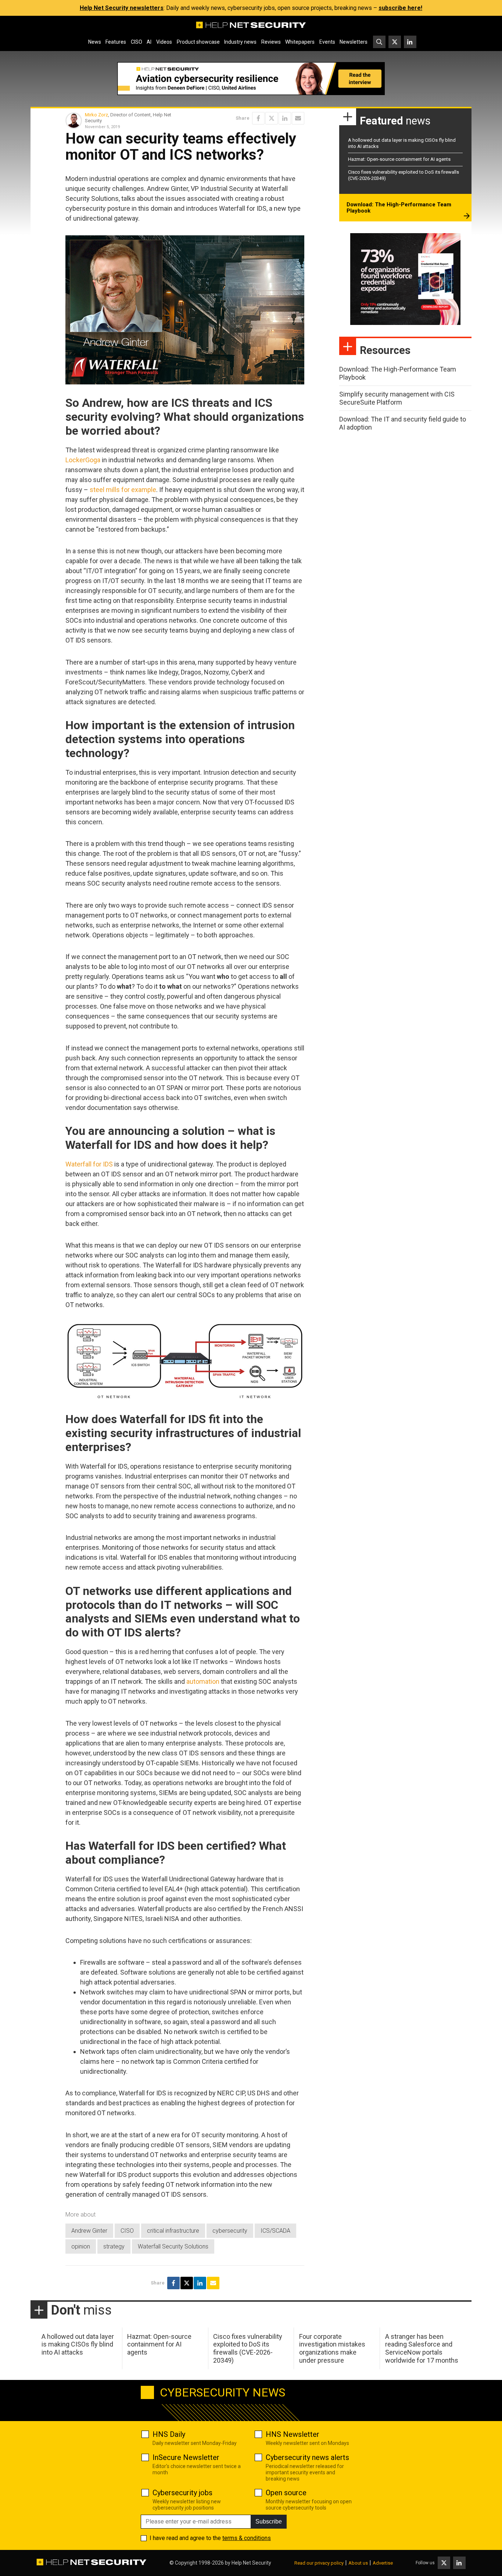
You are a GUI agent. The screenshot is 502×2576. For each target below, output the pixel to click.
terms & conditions (247, 2538)
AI (149, 42)
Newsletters (354, 42)
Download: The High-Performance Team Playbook (399, 208)
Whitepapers (300, 42)
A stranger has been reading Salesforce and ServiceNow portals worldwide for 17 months (422, 2348)
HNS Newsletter (293, 2434)
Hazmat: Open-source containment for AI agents (399, 159)
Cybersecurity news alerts (307, 2457)
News (95, 42)
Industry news (240, 42)
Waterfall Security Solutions (173, 2246)
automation (203, 1681)
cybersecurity (230, 2231)
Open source (286, 2493)
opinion (81, 2246)
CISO (137, 42)
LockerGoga (83, 460)
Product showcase (198, 42)
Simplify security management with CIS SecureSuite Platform (397, 398)
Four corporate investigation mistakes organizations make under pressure (332, 2348)
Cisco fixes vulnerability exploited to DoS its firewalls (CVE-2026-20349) (248, 2348)
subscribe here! (400, 8)
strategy (114, 2246)
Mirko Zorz (96, 115)
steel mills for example (123, 490)
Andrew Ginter (89, 2231)
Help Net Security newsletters (122, 8)
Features (116, 42)
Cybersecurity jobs (182, 2493)
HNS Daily (169, 2434)
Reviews (271, 42)
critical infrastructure (173, 2231)
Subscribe (269, 2521)
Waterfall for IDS (89, 1164)
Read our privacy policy (319, 2563)
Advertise (383, 2563)
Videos (164, 42)
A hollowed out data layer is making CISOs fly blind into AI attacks (78, 2344)
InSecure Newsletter (186, 2457)
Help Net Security (251, 2563)
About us (358, 2563)
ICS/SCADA (275, 2231)
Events (327, 42)
